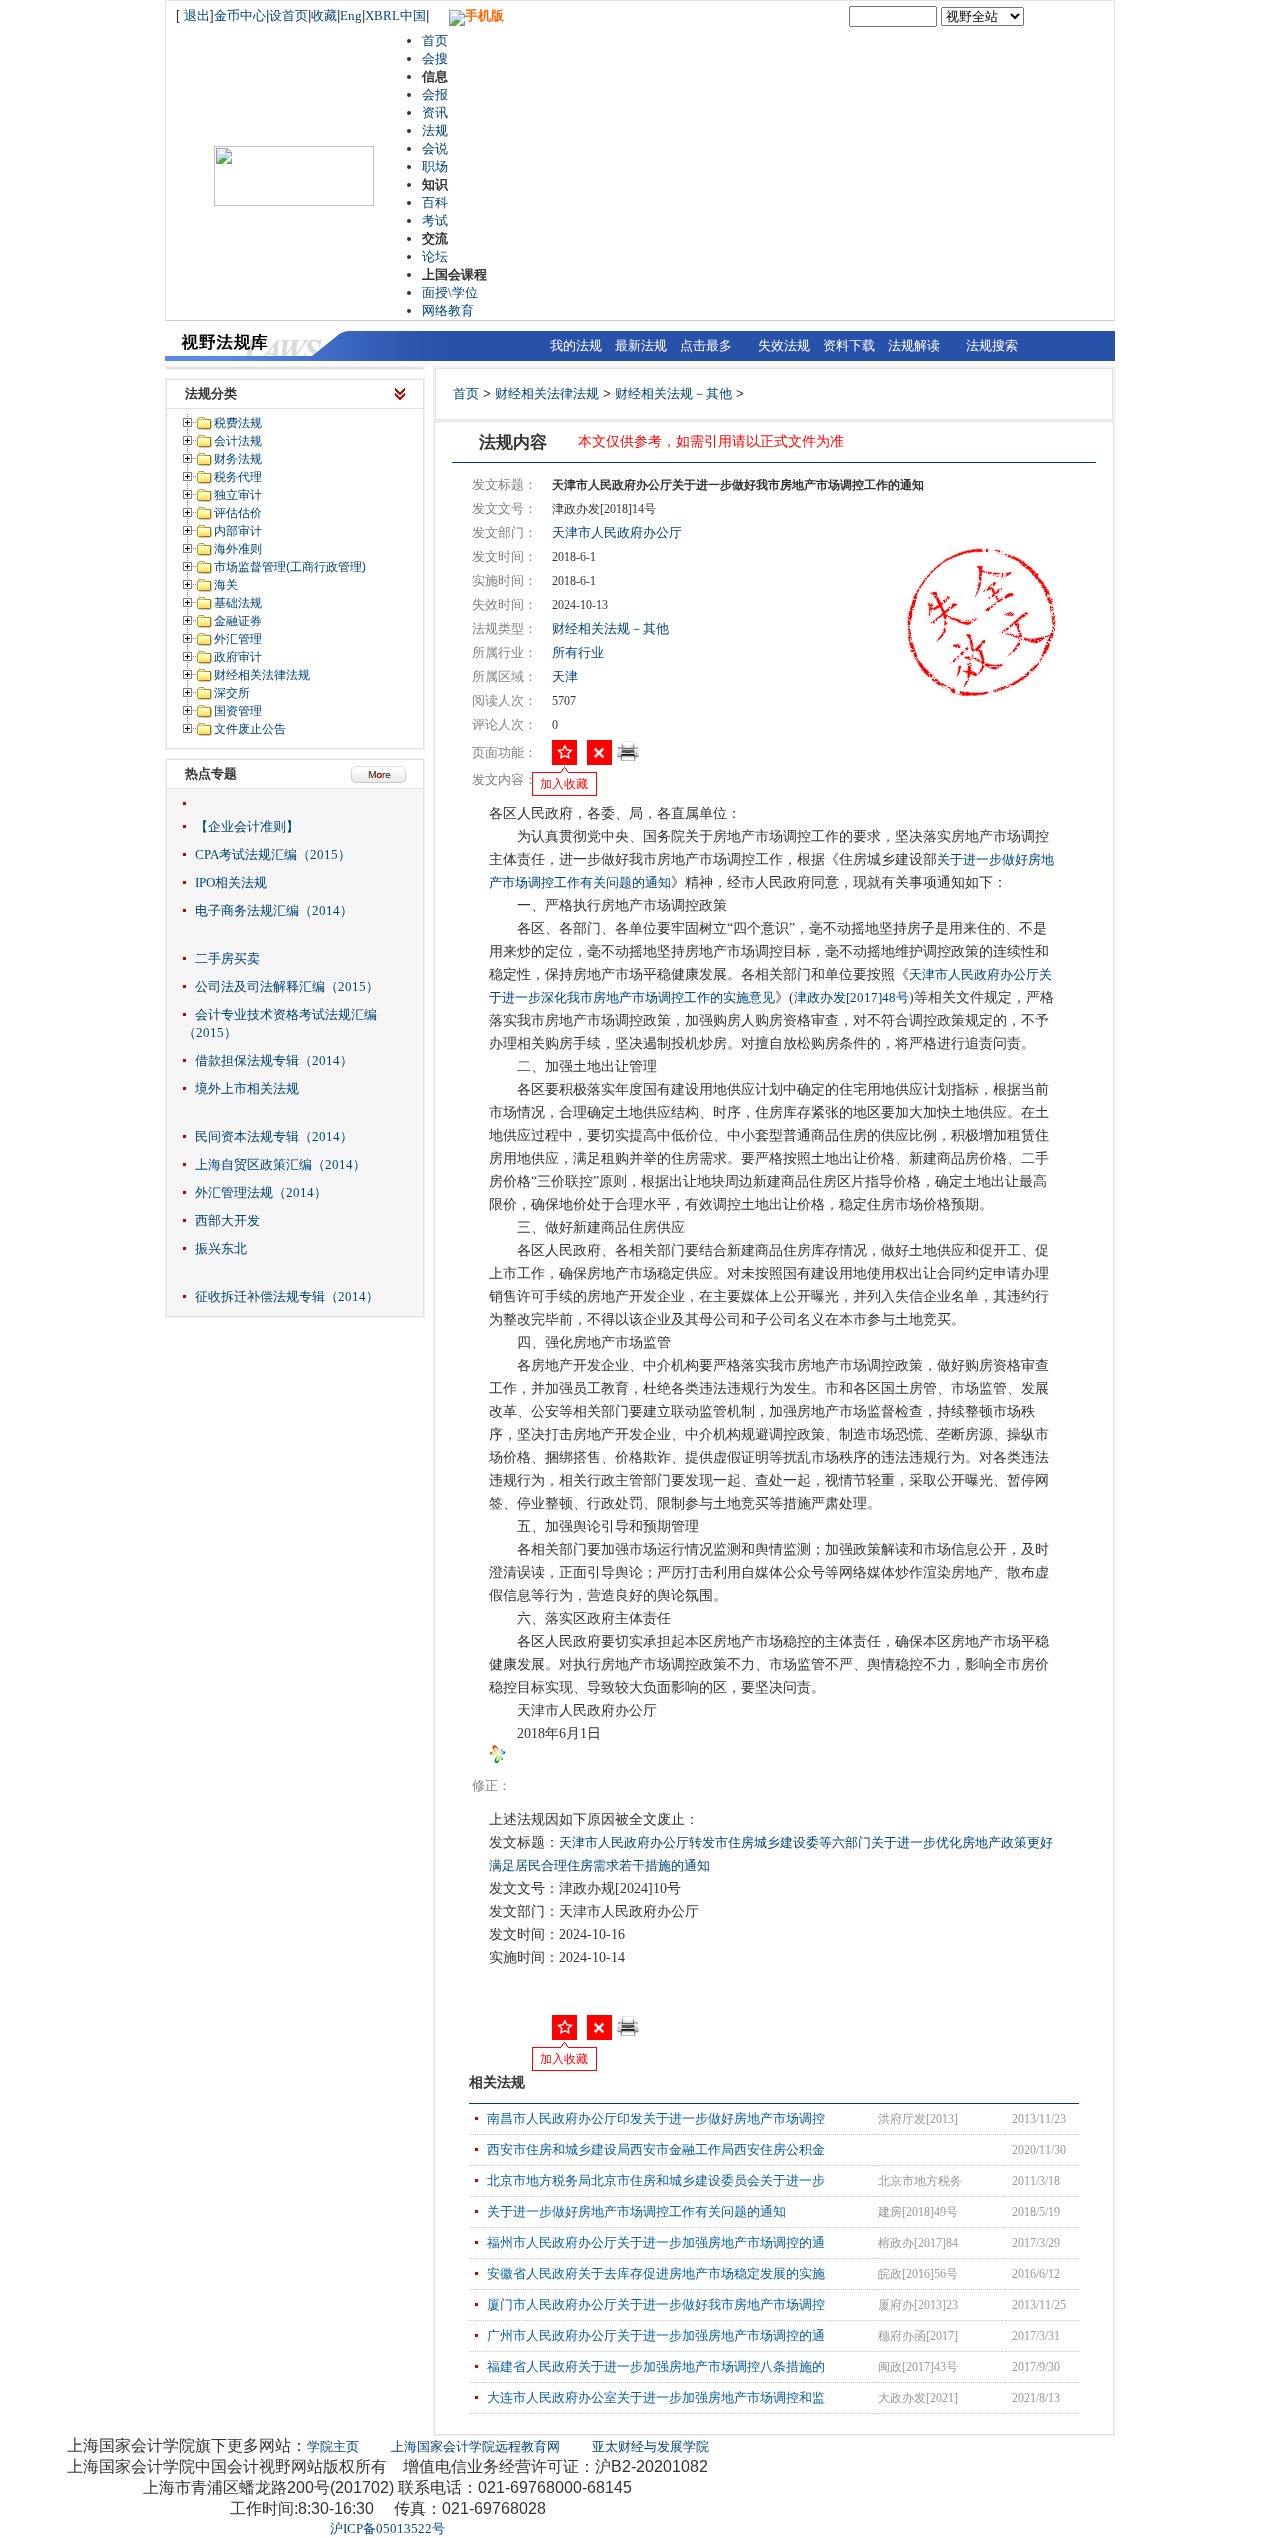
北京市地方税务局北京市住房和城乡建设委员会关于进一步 (656, 2180)
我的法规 (576, 345)
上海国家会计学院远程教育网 (475, 2446)
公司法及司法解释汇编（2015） (287, 986)
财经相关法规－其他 (673, 393)
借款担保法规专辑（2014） (274, 1060)
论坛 (435, 256)
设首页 (288, 15)
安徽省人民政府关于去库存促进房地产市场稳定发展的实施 (656, 2273)
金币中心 (240, 15)
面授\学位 (450, 292)
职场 (435, 166)
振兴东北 (221, 1248)
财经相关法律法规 (547, 393)
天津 (565, 676)
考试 (435, 220)
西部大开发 (227, 1220)
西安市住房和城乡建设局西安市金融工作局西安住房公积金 (656, 2149)
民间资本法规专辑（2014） (274, 1136)
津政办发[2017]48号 (851, 997)
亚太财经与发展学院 (650, 2446)
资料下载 (849, 345)
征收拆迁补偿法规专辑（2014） (287, 1296)
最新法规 (641, 345)
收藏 (324, 15)
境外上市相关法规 (247, 1088)
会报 (435, 94)
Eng (351, 15)
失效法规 (784, 345)
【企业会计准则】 (247, 826)
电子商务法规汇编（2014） (274, 910)
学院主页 (333, 2446)
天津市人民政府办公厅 (617, 532)
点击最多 (706, 345)
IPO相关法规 (231, 882)
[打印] (628, 757)
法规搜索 (992, 345)
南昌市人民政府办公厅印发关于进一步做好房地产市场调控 (656, 2118)
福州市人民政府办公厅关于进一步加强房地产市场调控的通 (656, 2242)
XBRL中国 (395, 15)
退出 (197, 15)
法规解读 (914, 345)
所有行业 (578, 652)
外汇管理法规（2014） (261, 1192)
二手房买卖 (227, 958)
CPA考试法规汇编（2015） (273, 854)
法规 (435, 130)
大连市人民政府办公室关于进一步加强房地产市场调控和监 (656, 2397)
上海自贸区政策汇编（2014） (280, 1164)
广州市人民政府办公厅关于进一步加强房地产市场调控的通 (656, 2335)
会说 (435, 148)
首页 (435, 40)
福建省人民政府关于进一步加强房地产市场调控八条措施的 (656, 2366)
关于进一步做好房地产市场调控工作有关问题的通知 (636, 2211)
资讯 (435, 112)
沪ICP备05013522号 (387, 2528)
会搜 (435, 58)
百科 (435, 202)
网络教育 (448, 310)
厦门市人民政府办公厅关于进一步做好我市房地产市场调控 (656, 2304)
